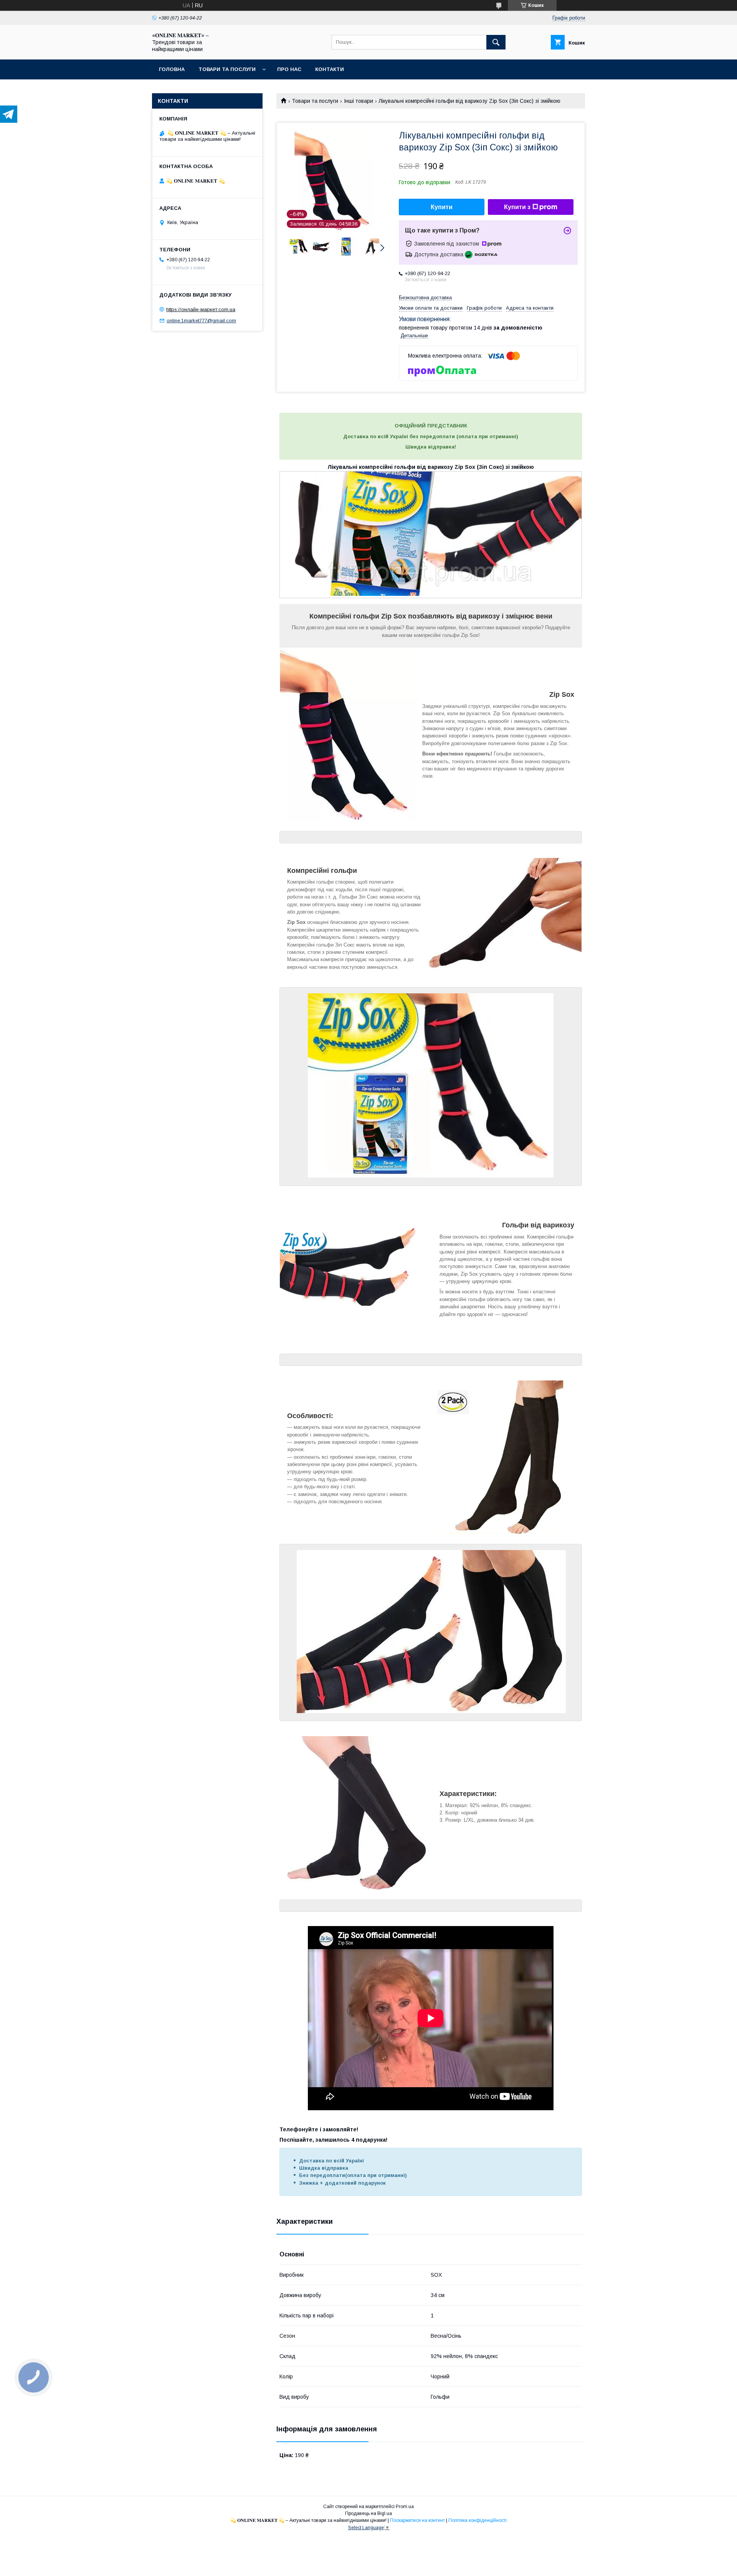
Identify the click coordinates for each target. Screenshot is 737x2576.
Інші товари (359, 101)
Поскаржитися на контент (417, 2520)
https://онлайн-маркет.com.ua (201, 309)
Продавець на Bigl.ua (368, 2513)
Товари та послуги (227, 69)
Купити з (517, 207)
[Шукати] (496, 42)
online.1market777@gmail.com (201, 321)
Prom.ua (405, 2507)
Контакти (330, 69)
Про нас (289, 69)
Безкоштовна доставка (425, 298)
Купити (442, 207)
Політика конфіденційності (478, 2520)
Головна (172, 69)
